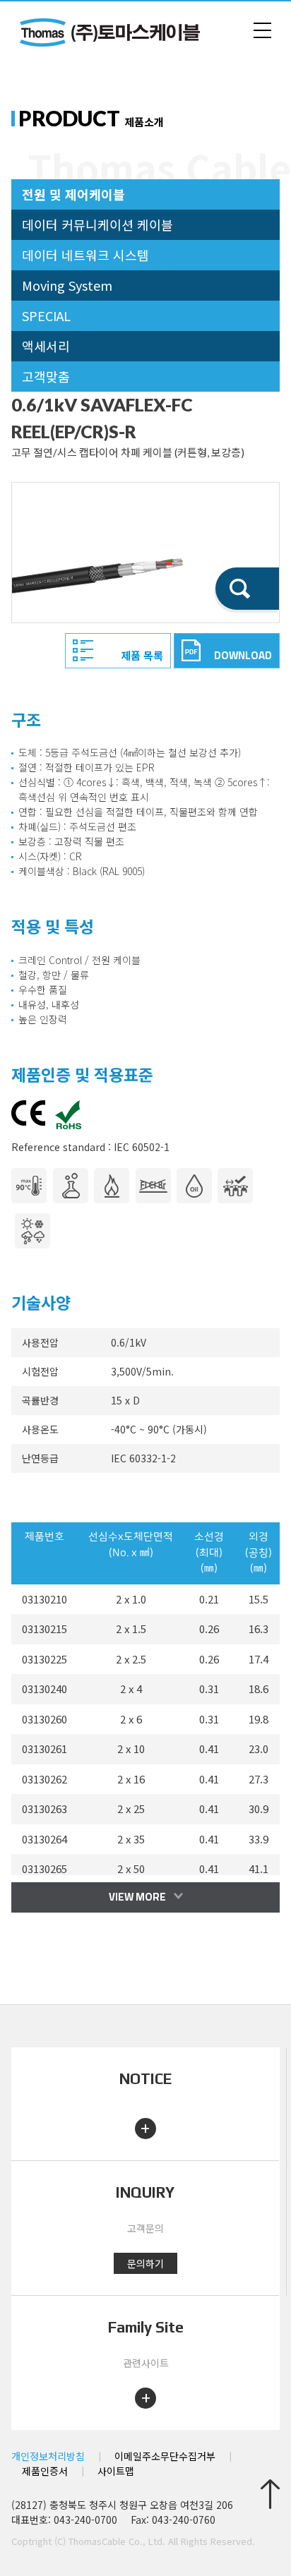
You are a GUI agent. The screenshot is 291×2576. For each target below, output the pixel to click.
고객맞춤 (46, 376)
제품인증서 (45, 2471)
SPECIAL (46, 315)
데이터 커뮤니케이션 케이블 (97, 224)
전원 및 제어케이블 (73, 194)
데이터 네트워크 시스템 (85, 255)
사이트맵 (116, 2471)
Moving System (67, 285)
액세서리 (46, 346)
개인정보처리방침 (48, 2456)
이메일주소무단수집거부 (165, 2456)
